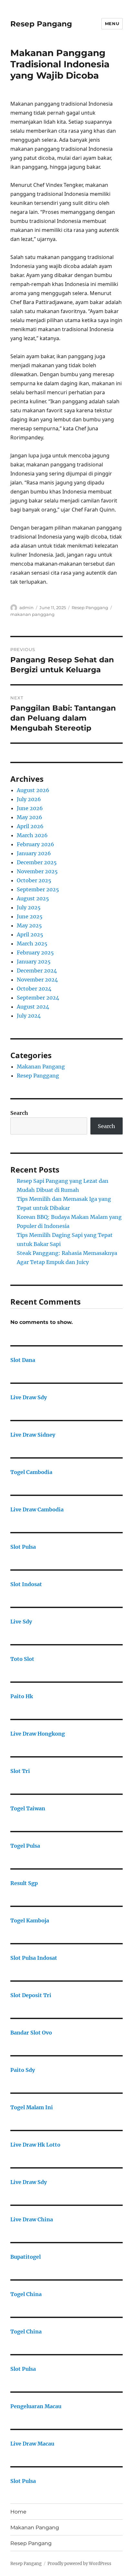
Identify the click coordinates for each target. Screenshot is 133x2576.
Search (19, 1113)
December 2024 (37, 971)
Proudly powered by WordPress (79, 2564)
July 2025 (29, 907)
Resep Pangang (41, 24)
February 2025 (35, 953)
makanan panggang (32, 614)
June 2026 (30, 808)
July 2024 (29, 1016)
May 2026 (30, 817)
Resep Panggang (90, 608)
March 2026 (32, 835)
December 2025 (37, 862)
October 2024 (34, 989)
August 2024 (33, 1007)
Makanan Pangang (41, 1067)
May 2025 (29, 925)
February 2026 (36, 844)
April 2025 (30, 934)
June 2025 (30, 916)
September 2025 (38, 889)
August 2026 (33, 790)
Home (18, 2512)
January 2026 (34, 853)
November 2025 (37, 871)
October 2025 (34, 880)
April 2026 (30, 826)
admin (26, 608)
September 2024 (38, 998)
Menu (112, 24)
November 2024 (37, 980)
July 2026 (29, 799)
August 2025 (33, 898)
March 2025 (32, 943)
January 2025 (34, 962)
